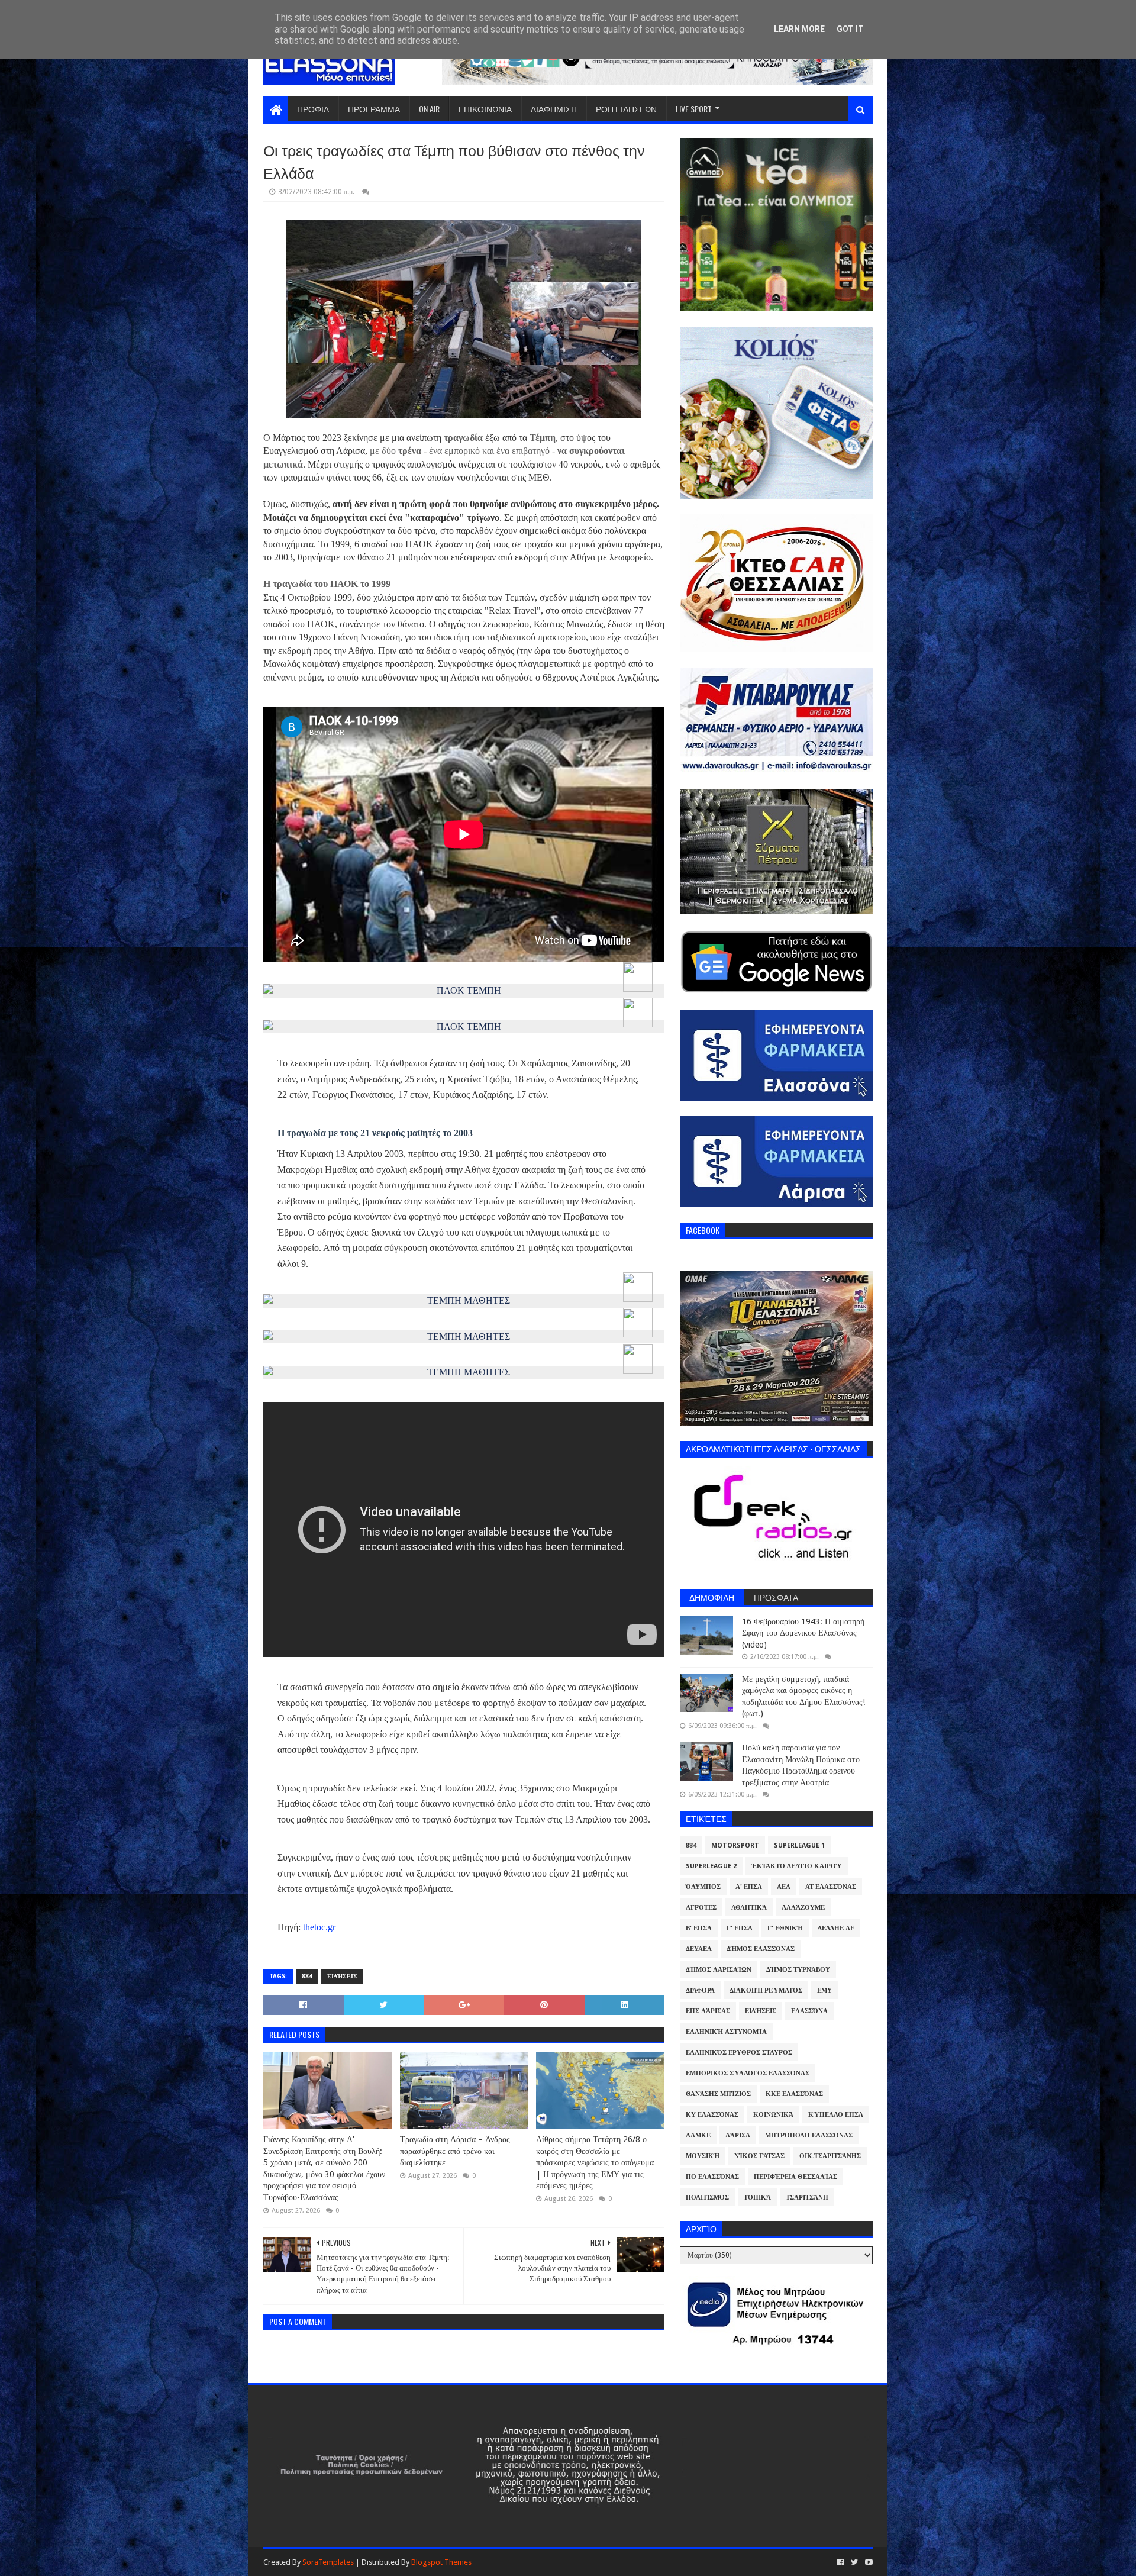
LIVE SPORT (694, 109)
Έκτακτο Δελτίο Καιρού (797, 1866)
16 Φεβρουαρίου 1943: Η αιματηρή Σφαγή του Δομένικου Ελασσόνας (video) (803, 1633)
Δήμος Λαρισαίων (719, 1970)
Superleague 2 (711, 1866)
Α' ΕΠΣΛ (749, 1887)
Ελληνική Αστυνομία (726, 2032)
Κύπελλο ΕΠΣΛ (836, 2115)
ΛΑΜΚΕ (698, 2135)
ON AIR (429, 109)
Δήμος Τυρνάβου (798, 1970)
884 (307, 1976)
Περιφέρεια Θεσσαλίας (795, 2177)
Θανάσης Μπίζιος (718, 2094)
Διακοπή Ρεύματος (766, 1990)
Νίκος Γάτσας (759, 2156)
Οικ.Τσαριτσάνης (830, 2156)
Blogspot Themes (441, 2562)
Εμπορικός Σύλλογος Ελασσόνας (748, 2073)
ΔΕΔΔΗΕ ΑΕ (836, 1928)
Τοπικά (757, 2198)
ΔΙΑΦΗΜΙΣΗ (554, 109)
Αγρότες (701, 1908)
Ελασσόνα (809, 2011)
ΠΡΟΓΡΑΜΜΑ (374, 109)
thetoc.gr (319, 1927)
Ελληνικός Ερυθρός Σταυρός (739, 2053)
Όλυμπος (703, 1887)
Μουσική (703, 2156)
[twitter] (854, 2562)
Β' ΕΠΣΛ (699, 1928)
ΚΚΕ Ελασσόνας (794, 2094)
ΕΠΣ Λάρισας (708, 2011)
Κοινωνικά (773, 2115)
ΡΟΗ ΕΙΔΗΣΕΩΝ (626, 109)
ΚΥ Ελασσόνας (712, 2115)
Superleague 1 (799, 1845)
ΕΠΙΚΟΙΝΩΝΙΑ (485, 109)
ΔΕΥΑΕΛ (699, 1949)
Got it (850, 29)
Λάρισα (738, 2135)
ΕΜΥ (824, 1990)
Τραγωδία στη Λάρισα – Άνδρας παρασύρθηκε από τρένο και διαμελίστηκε (455, 2151)
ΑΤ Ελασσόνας (831, 1887)
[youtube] (868, 2562)
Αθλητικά (749, 1908)
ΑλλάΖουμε (803, 1908)
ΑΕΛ (784, 1887)
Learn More (799, 29)
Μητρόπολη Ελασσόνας (809, 2135)
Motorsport (735, 1845)
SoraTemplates (328, 2562)
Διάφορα (700, 1990)
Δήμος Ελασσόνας (761, 1949)
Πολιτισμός (707, 2198)
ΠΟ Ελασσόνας (712, 2177)
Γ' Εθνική (785, 1928)
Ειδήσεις (342, 1976)
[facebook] (840, 2562)
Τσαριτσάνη (807, 2198)
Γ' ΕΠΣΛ (740, 1928)
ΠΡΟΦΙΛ (313, 109)
